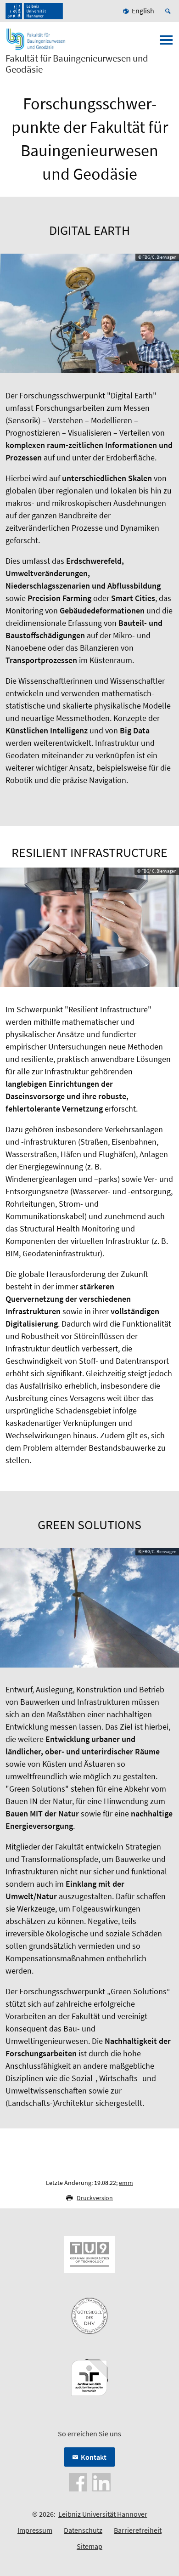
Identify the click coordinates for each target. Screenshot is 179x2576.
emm (126, 2183)
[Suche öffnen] (169, 11)
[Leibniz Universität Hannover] (34, 11)
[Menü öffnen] (166, 43)
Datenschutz (83, 2530)
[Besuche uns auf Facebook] (78, 2481)
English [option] (143, 11)
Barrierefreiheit (138, 2530)
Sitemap (89, 2546)
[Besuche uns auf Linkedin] (101, 2481)
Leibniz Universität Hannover (103, 2514)
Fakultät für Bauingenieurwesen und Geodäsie (77, 64)
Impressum (35, 2530)
